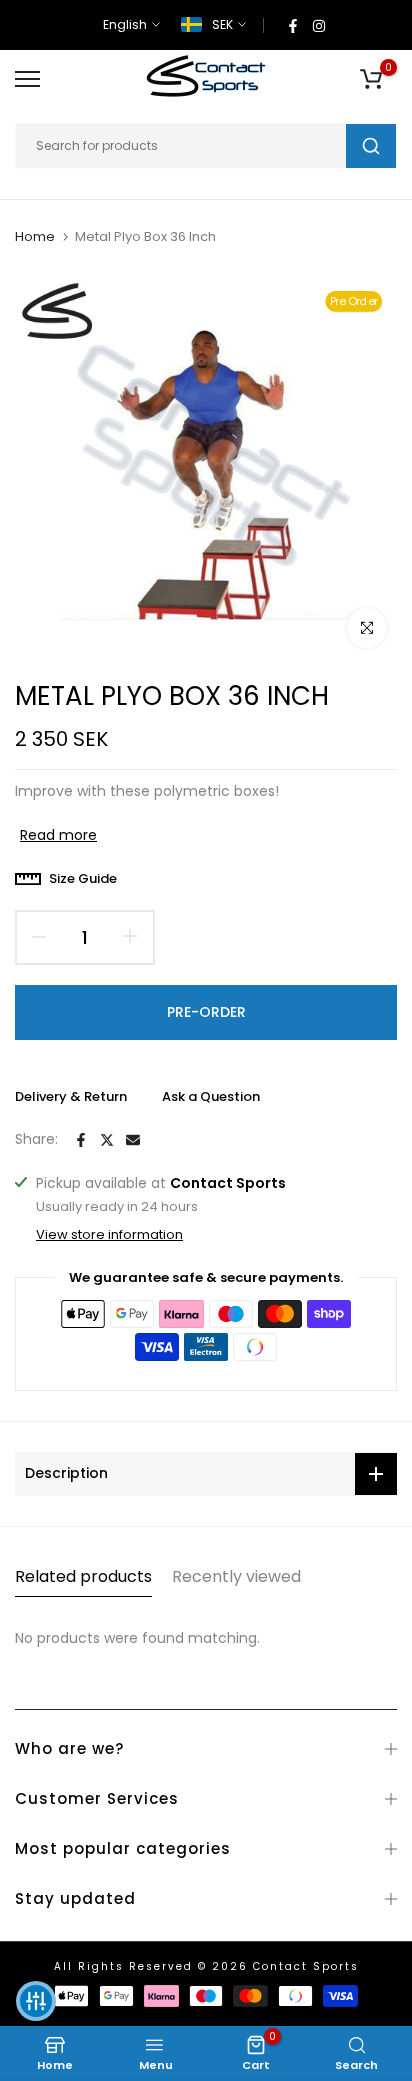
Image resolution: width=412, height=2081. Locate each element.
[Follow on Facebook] (293, 25)
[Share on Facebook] (81, 1140)
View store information (109, 1235)
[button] (36, 2001)
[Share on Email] (133, 1140)
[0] (371, 79)
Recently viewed (236, 1576)
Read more (58, 835)
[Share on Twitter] (107, 1140)
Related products (83, 1576)
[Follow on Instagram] (319, 25)
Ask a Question (211, 1096)
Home (35, 237)
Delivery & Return (71, 1096)
